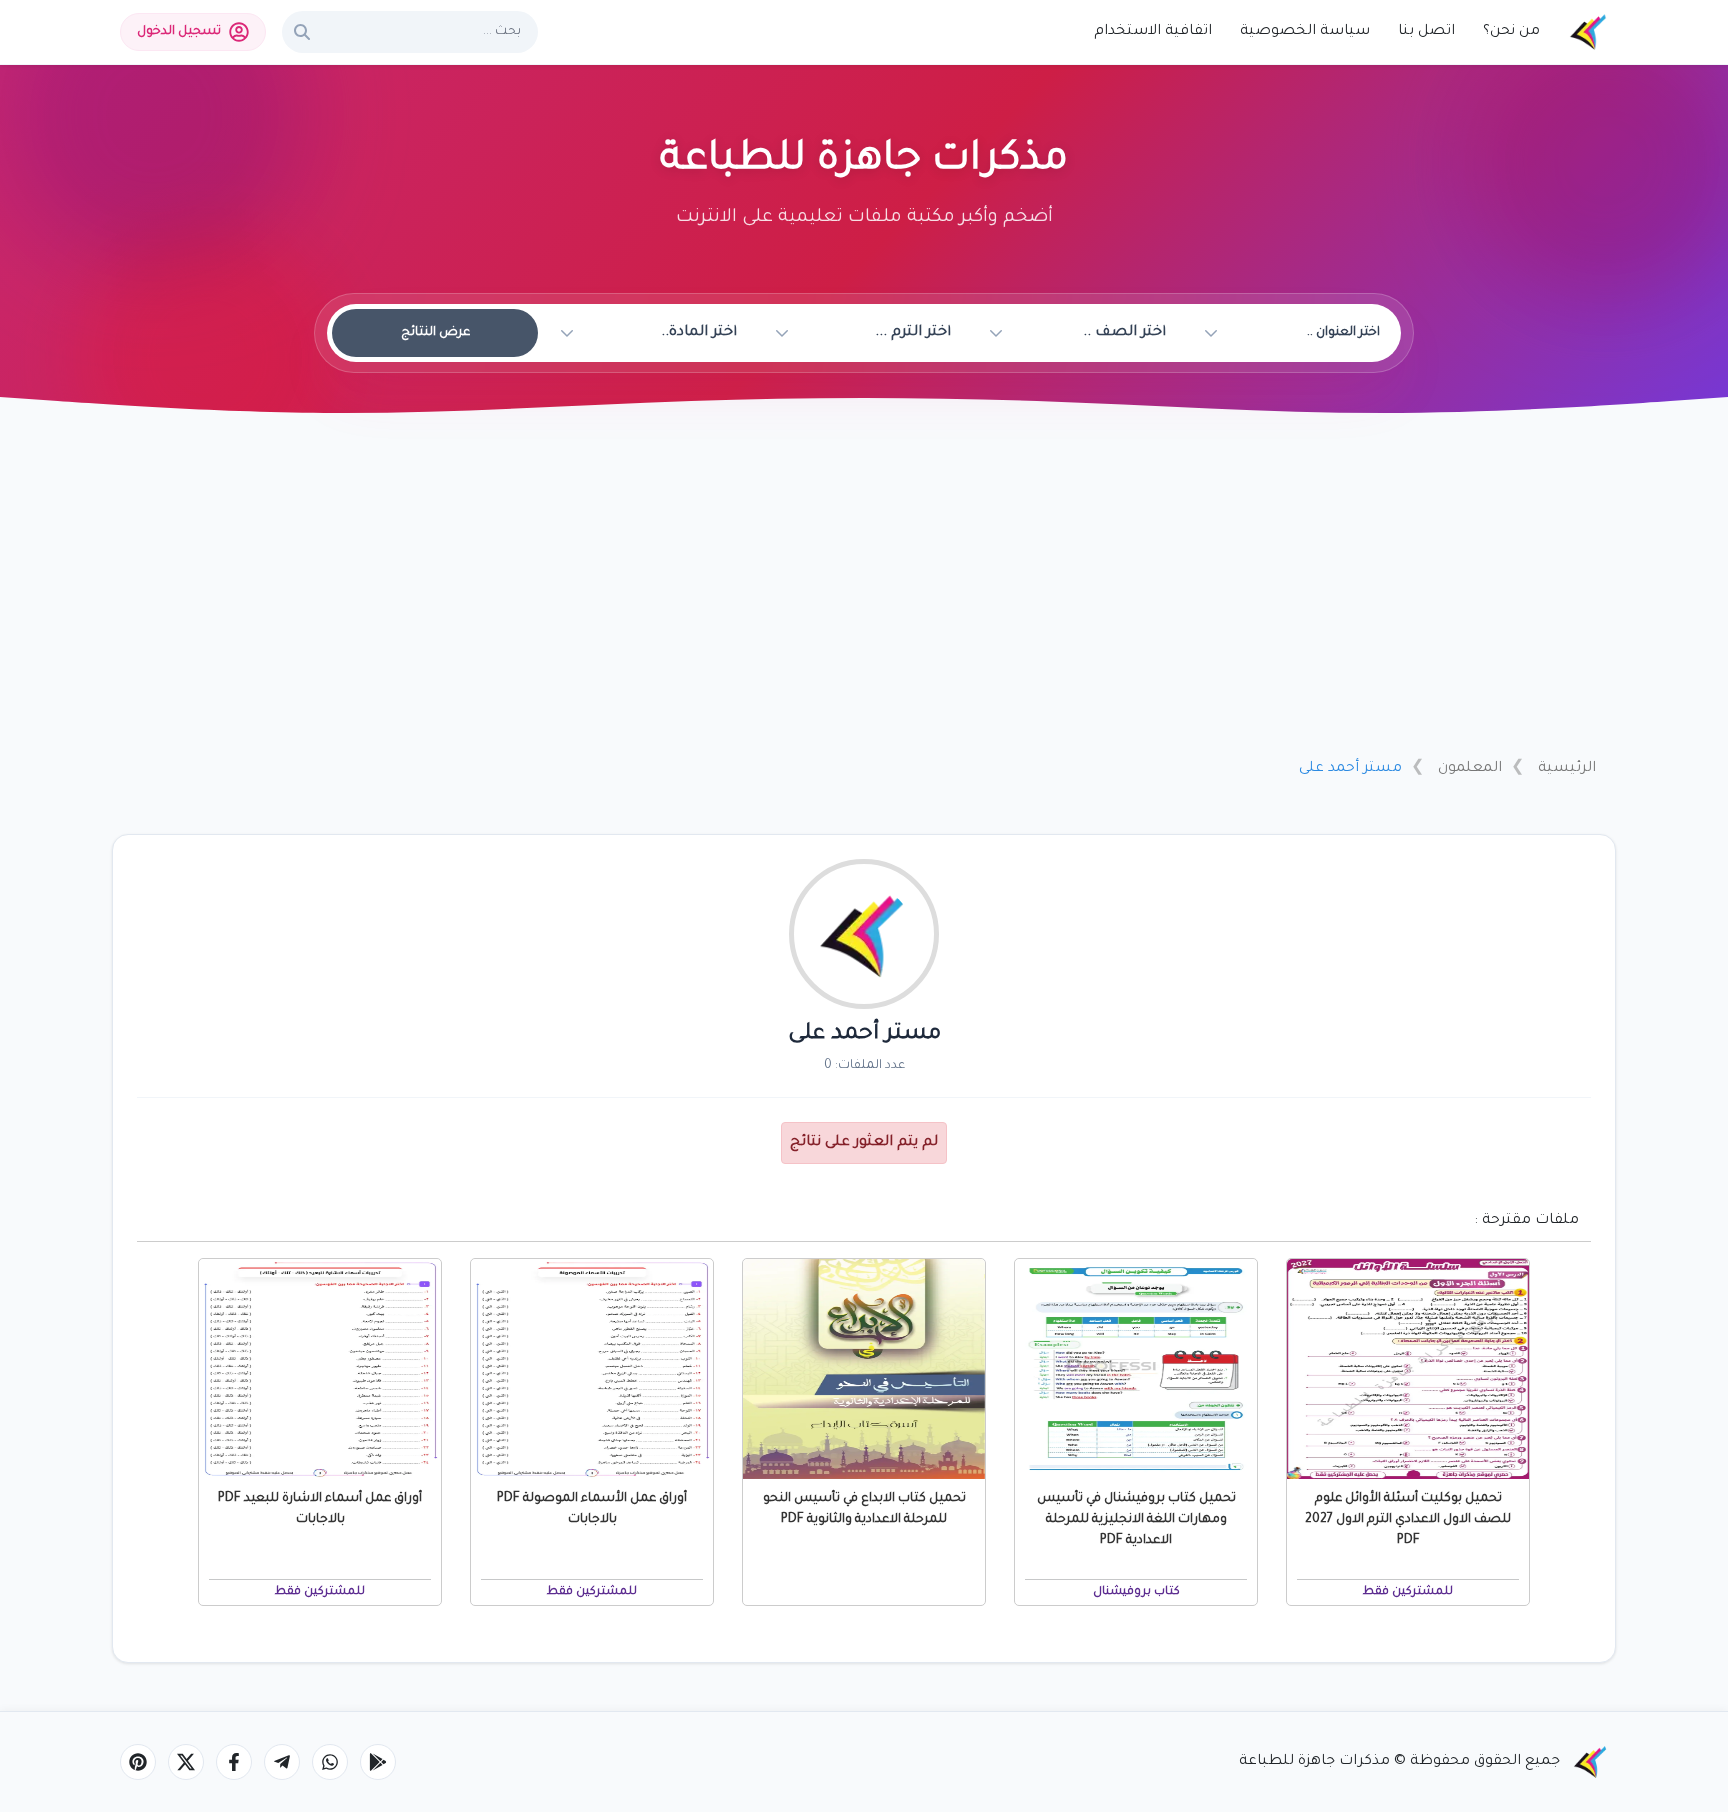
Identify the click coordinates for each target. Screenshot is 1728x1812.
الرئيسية (1567, 769)
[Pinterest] (138, 1762)
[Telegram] (282, 1762)
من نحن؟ (1511, 32)
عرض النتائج (435, 333)
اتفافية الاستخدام (1153, 32)
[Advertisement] (864, 593)
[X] (186, 1762)
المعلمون (1470, 769)
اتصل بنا (1426, 32)
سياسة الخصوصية (1305, 32)
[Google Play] (378, 1762)
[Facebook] (234, 1762)
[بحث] (302, 32)
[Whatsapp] (330, 1762)
